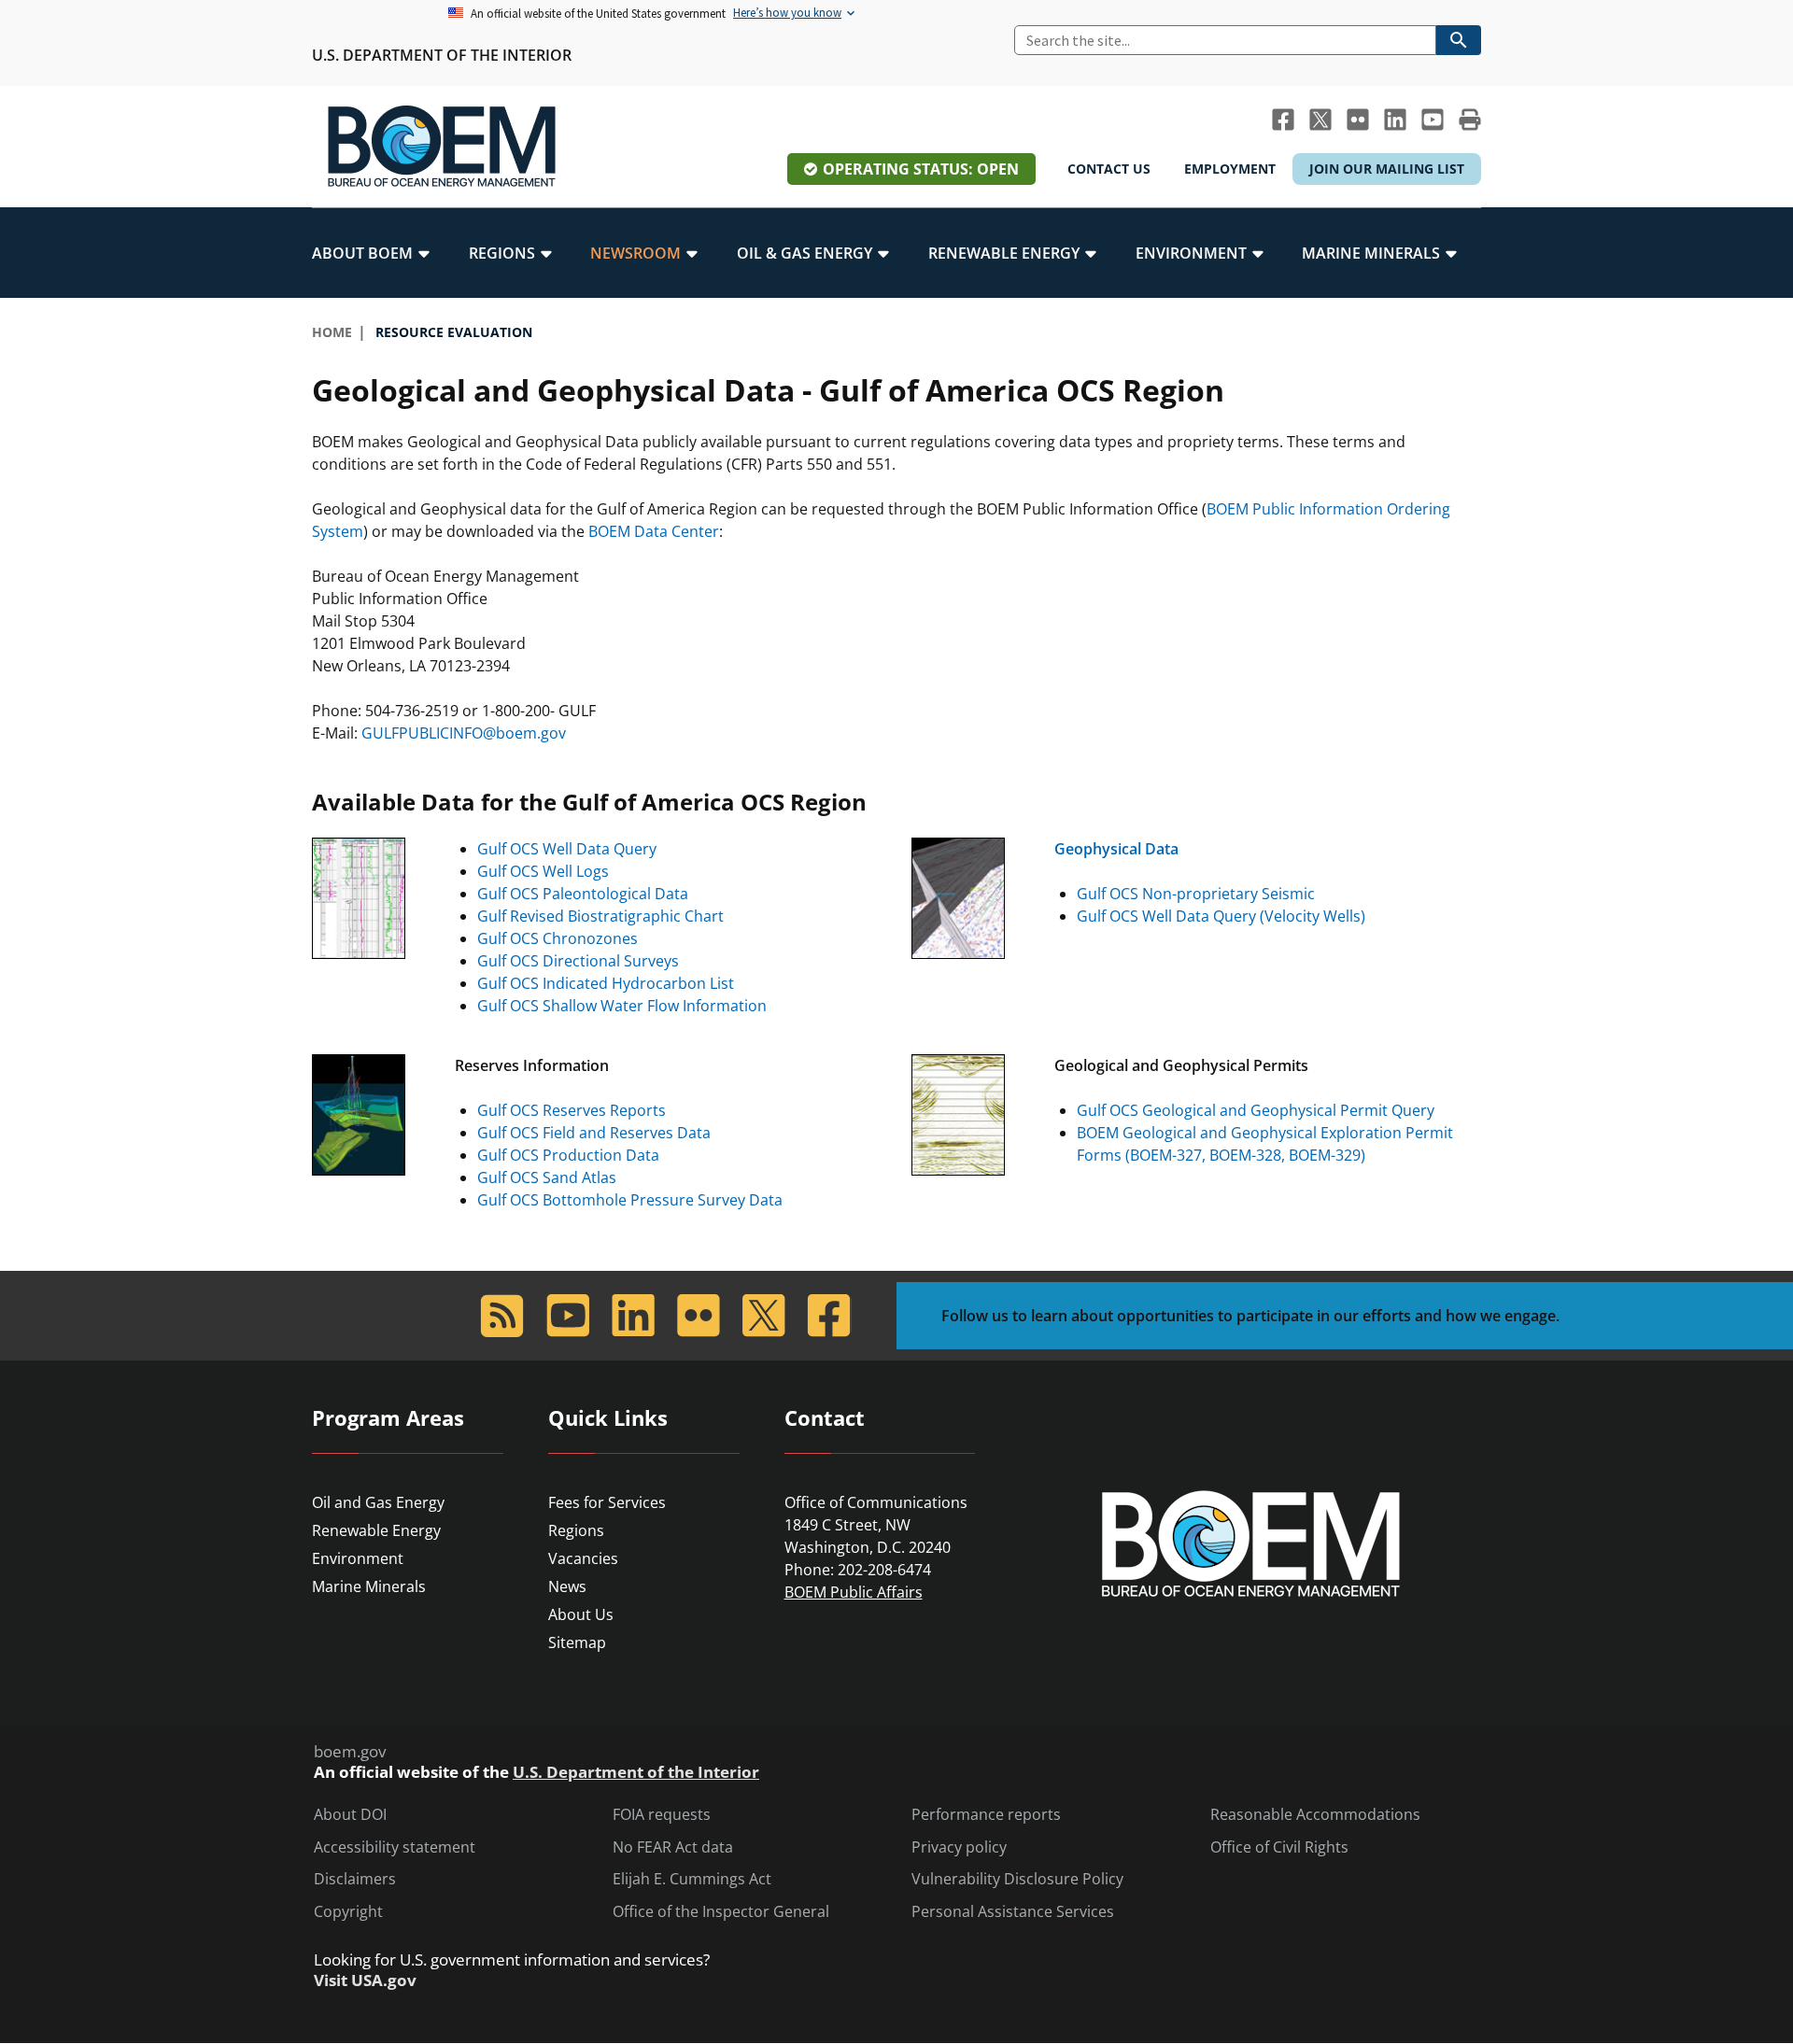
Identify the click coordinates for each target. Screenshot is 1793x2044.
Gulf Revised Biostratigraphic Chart (600, 916)
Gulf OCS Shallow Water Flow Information (622, 1006)
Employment (1230, 169)
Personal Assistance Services (1013, 1912)
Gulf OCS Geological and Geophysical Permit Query (1256, 1110)
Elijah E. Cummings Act (692, 1879)
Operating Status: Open (921, 169)
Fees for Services (607, 1502)
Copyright (348, 1912)
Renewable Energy (376, 1530)
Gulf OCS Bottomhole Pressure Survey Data (630, 1200)
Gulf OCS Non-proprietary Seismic (1196, 894)
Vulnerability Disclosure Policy (1017, 1879)
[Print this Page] (1470, 120)
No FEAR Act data (673, 1847)
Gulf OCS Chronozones (558, 938)
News (567, 1586)
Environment (358, 1558)
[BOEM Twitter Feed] (1320, 120)
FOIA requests (662, 1815)
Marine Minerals (369, 1586)
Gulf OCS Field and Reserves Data (594, 1133)
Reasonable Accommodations (1315, 1815)
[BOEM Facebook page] (1283, 120)
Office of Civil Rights (1279, 1847)
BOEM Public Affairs (854, 1592)
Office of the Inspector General (721, 1912)
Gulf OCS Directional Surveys (578, 961)
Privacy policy (959, 1847)
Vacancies (583, 1558)
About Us (581, 1614)
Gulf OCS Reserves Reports (572, 1110)
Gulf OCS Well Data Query (567, 849)
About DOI (350, 1815)
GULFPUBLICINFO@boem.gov (464, 733)
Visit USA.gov (365, 1981)
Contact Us (1109, 169)
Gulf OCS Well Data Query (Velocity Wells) (1221, 916)
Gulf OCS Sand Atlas (547, 1177)
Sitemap (577, 1642)
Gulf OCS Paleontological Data (583, 894)
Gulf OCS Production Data (568, 1155)
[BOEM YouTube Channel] (1433, 120)
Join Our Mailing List (1387, 169)
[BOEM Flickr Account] (1358, 120)
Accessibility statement (395, 1847)
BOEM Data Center (654, 531)
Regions (576, 1530)
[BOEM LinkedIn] (1395, 120)
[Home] (442, 147)
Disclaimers (355, 1879)
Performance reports (986, 1815)
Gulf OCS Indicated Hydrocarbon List (606, 983)
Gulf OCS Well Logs (543, 871)
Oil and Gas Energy (378, 1502)
